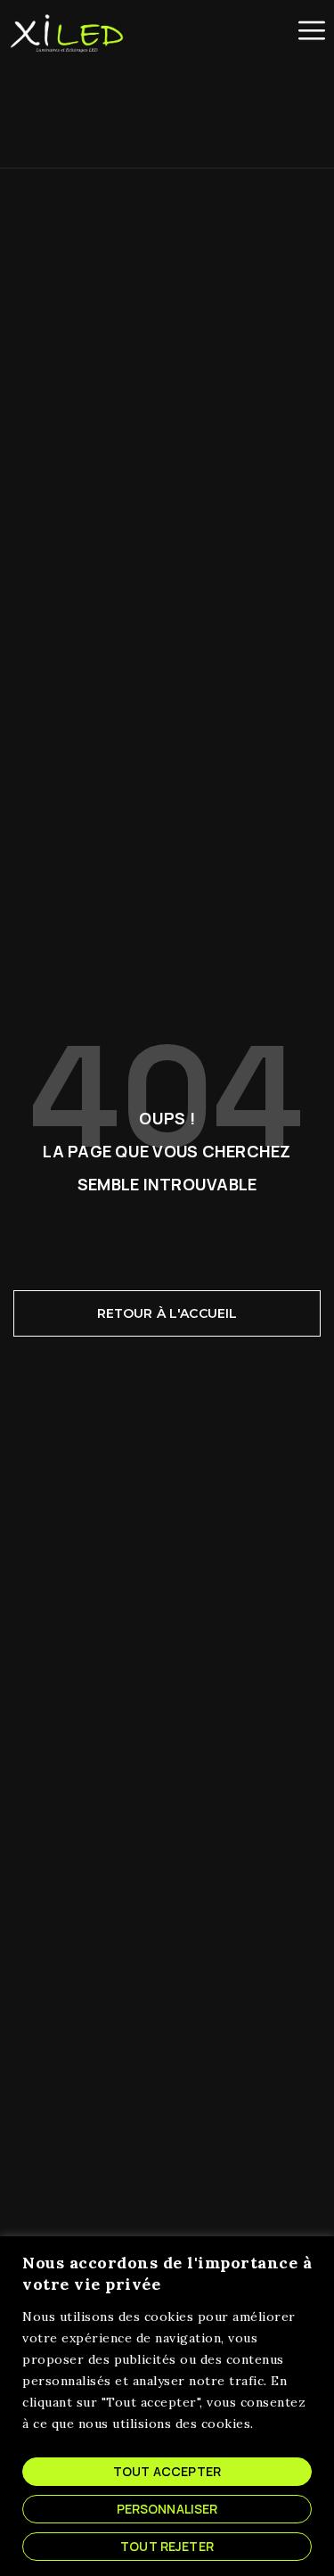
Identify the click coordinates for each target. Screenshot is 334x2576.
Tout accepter (167, 2471)
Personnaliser (167, 2509)
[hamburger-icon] (312, 30)
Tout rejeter (167, 2546)
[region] (167, 2406)
